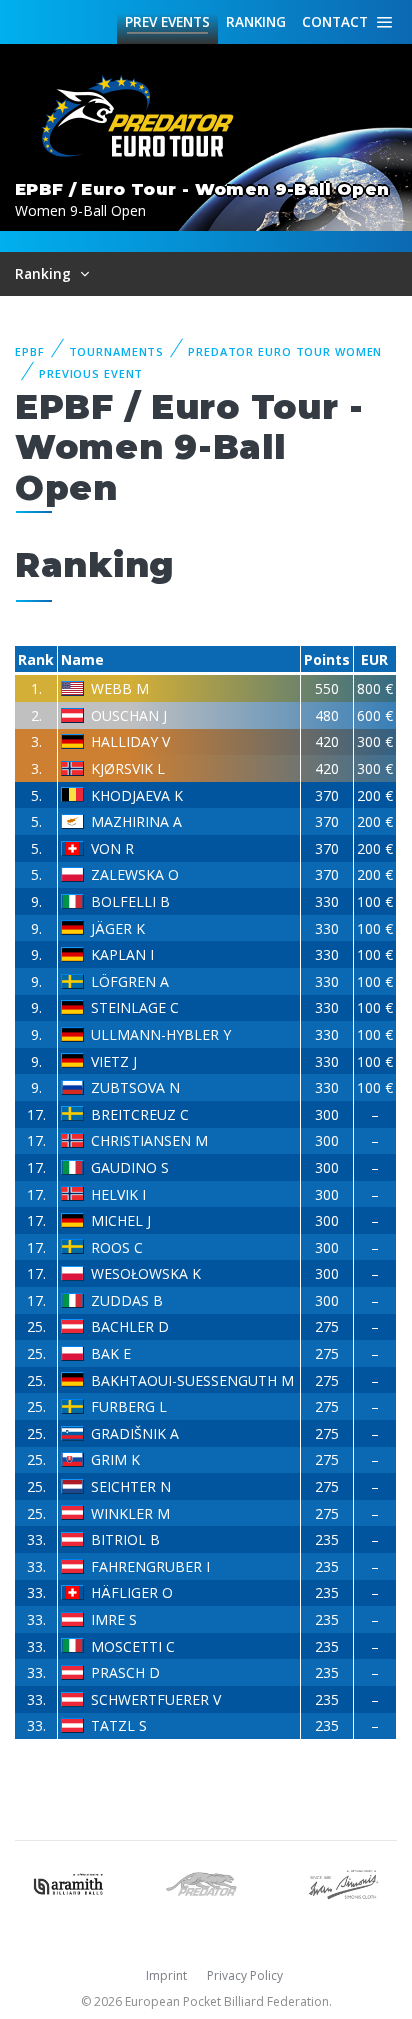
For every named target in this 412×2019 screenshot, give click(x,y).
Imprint (166, 1975)
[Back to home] (140, 117)
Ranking (256, 21)
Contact (335, 21)
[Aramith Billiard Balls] (68, 1882)
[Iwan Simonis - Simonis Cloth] (343, 1882)
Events (167, 21)
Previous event (91, 373)
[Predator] (205, 1882)
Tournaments (117, 351)
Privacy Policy (245, 1975)
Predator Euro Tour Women (285, 351)
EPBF (30, 351)
